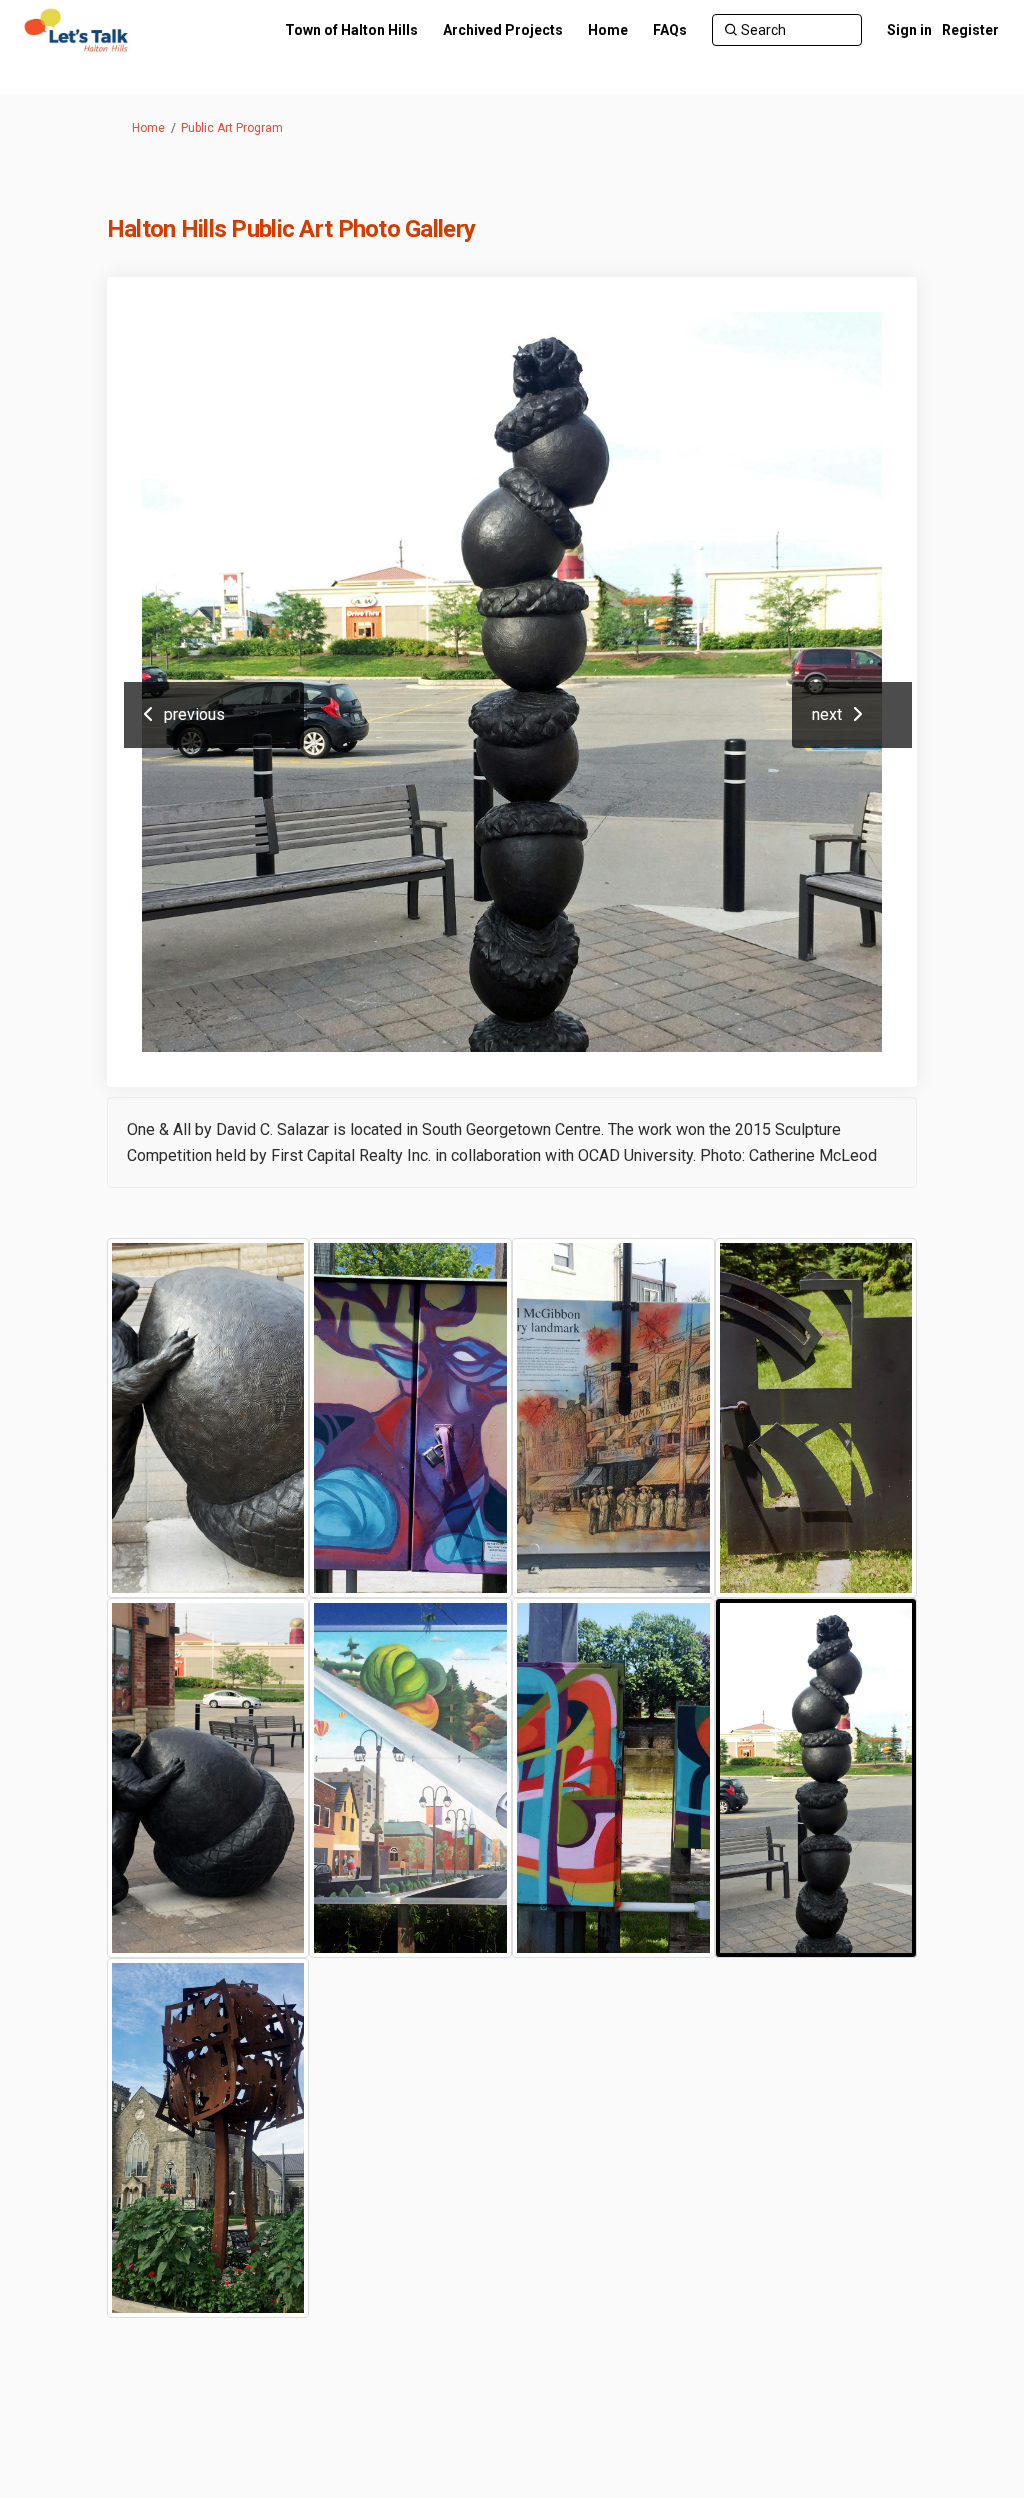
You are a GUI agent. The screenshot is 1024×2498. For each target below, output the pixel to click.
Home (148, 128)
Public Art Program (232, 128)
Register (970, 30)
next (827, 714)
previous (194, 714)
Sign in (909, 30)
